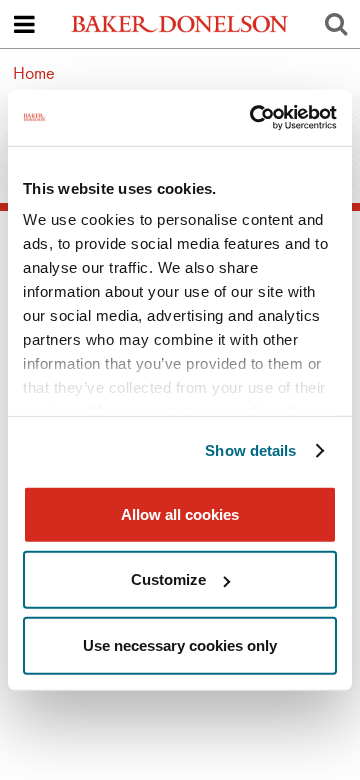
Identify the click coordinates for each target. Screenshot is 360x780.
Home (34, 72)
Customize (168, 579)
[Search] (336, 24)
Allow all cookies (180, 513)
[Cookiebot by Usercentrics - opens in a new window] (254, 118)
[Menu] (24, 24)
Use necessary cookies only (180, 644)
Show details (250, 450)
